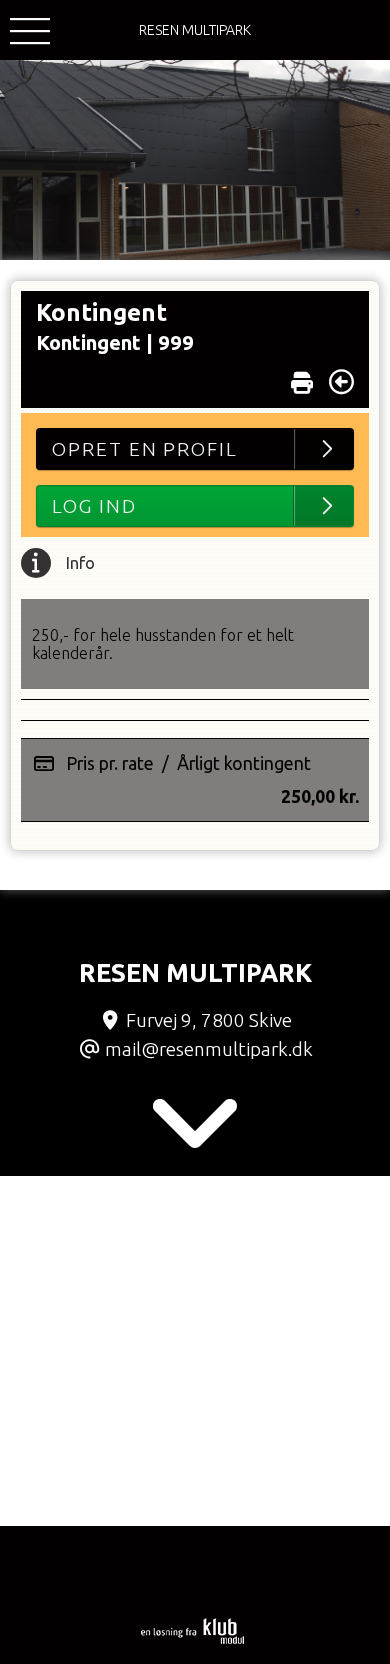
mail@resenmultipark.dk (209, 1049)
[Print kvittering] (302, 377)
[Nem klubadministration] (192, 1640)
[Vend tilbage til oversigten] (341, 382)
